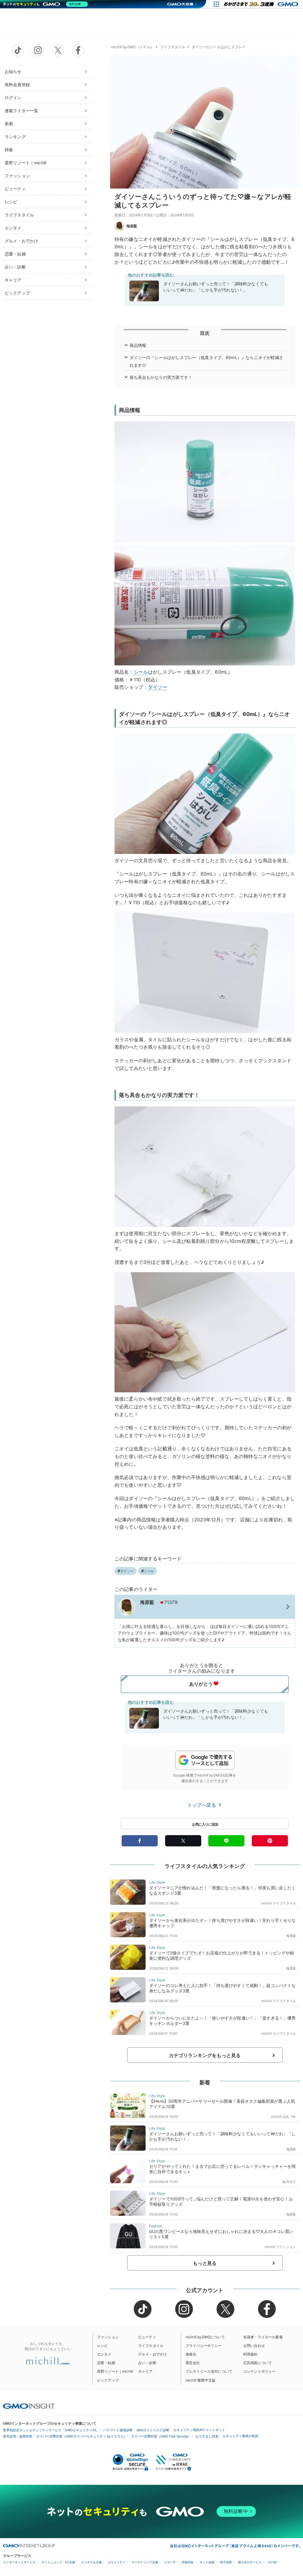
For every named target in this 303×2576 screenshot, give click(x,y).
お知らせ (13, 71)
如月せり (289, 2182)
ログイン (13, 98)
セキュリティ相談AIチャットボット (199, 2430)
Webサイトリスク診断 (153, 2430)
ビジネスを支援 (91, 2562)
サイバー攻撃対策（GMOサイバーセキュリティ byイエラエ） (82, 2436)
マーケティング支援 (145, 2562)
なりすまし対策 (207, 2436)
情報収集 (188, 2562)
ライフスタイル (19, 215)
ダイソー (158, 687)
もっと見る (205, 2263)
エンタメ (13, 228)
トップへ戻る (202, 1805)
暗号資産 (226, 2562)
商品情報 (138, 345)
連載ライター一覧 (21, 111)
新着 (9, 124)
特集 (9, 150)
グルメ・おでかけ (21, 241)
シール (141, 672)
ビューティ (15, 189)
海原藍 (132, 226)
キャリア (13, 280)
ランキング (15, 137)
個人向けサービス (250, 2562)
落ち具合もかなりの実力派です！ (161, 377)
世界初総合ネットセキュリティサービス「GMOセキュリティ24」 (51, 2430)
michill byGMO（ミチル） (132, 47)
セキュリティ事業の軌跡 (240, 2436)
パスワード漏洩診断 (118, 2430)
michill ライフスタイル (279, 1903)
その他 (272, 2562)
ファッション (17, 176)
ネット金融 (207, 2562)
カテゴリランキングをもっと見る (205, 2055)
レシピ (11, 202)
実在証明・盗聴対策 (18, 2436)
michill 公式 (280, 2117)
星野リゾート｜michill (25, 163)
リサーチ (170, 2562)
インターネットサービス (19, 2562)
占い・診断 (15, 267)
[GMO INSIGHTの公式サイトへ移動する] (29, 2406)
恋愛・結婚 (15, 254)
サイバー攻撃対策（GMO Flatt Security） (161, 2436)
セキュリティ (117, 2562)
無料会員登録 (17, 85)
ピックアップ (17, 293)
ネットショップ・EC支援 (58, 2562)
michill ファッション (280, 2247)
